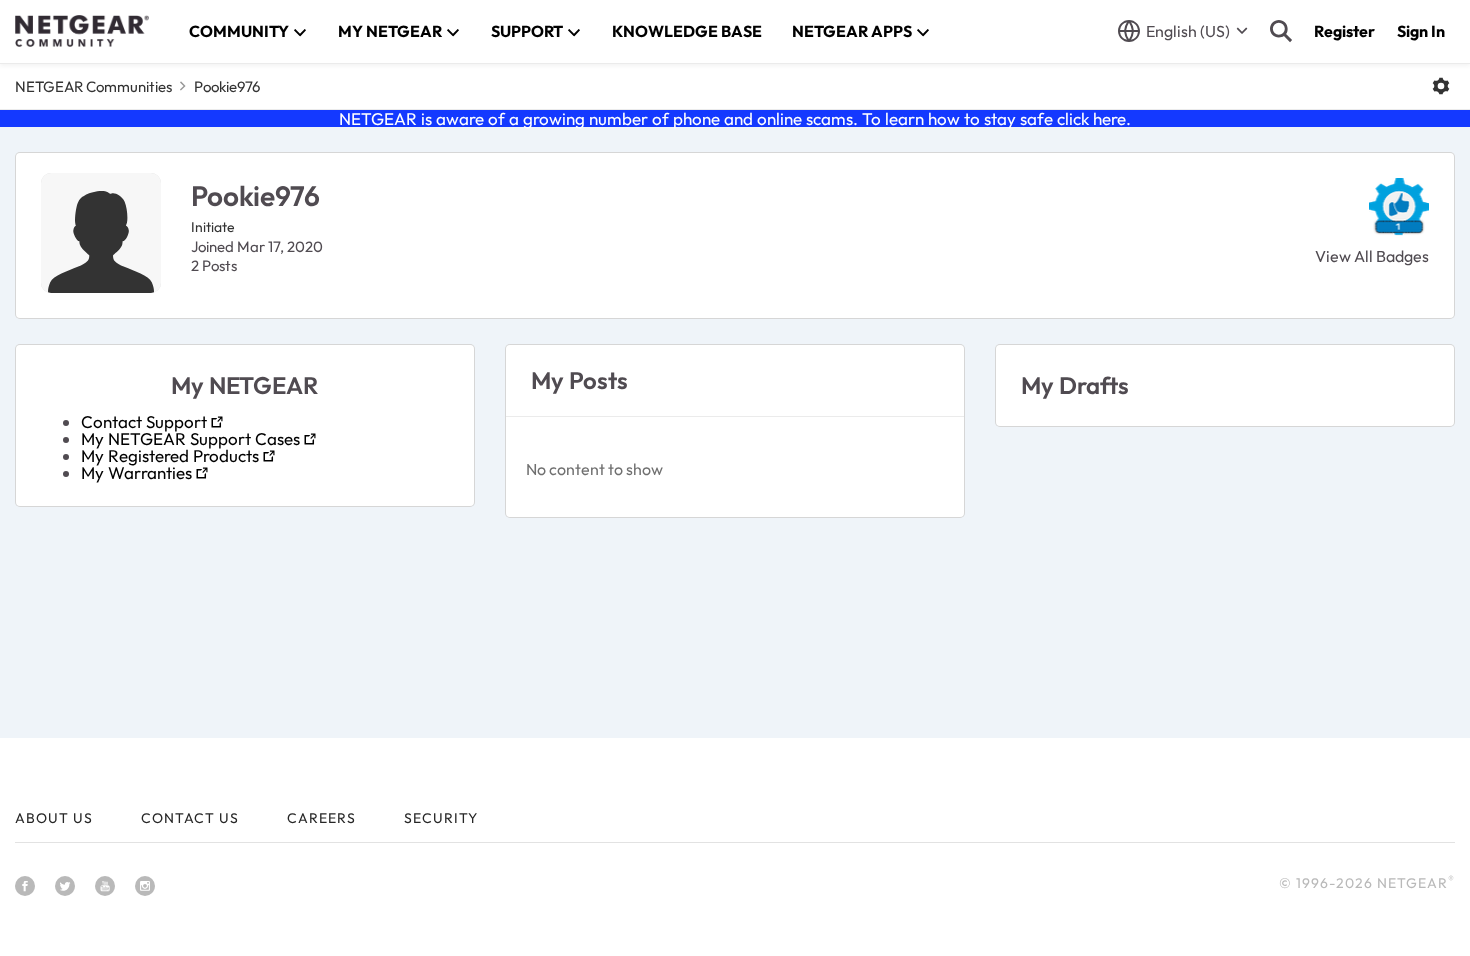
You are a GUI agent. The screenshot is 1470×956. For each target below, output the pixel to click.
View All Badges (1372, 256)
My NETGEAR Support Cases (190, 438)
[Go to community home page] (82, 31)
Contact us (190, 818)
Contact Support (144, 421)
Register (1344, 31)
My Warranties (136, 472)
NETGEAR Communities (93, 86)
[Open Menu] (1441, 86)
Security (441, 818)
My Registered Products (170, 455)
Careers (321, 818)
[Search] (1281, 31)
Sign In (1421, 31)
